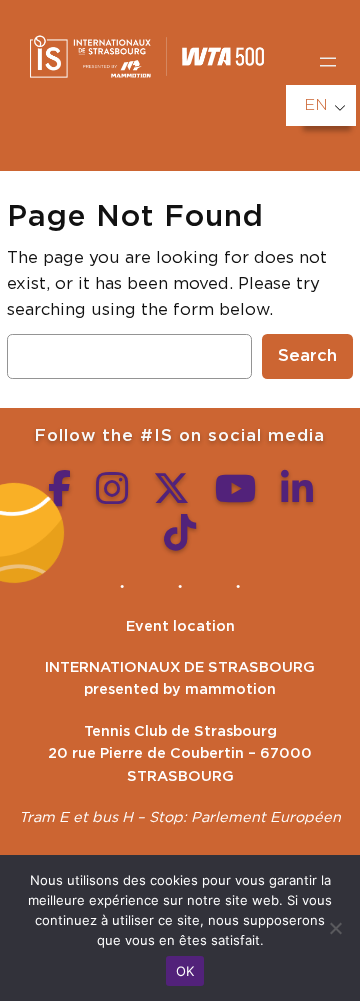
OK (185, 971)
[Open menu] (328, 62)
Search (307, 356)
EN (316, 105)
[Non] (335, 928)
